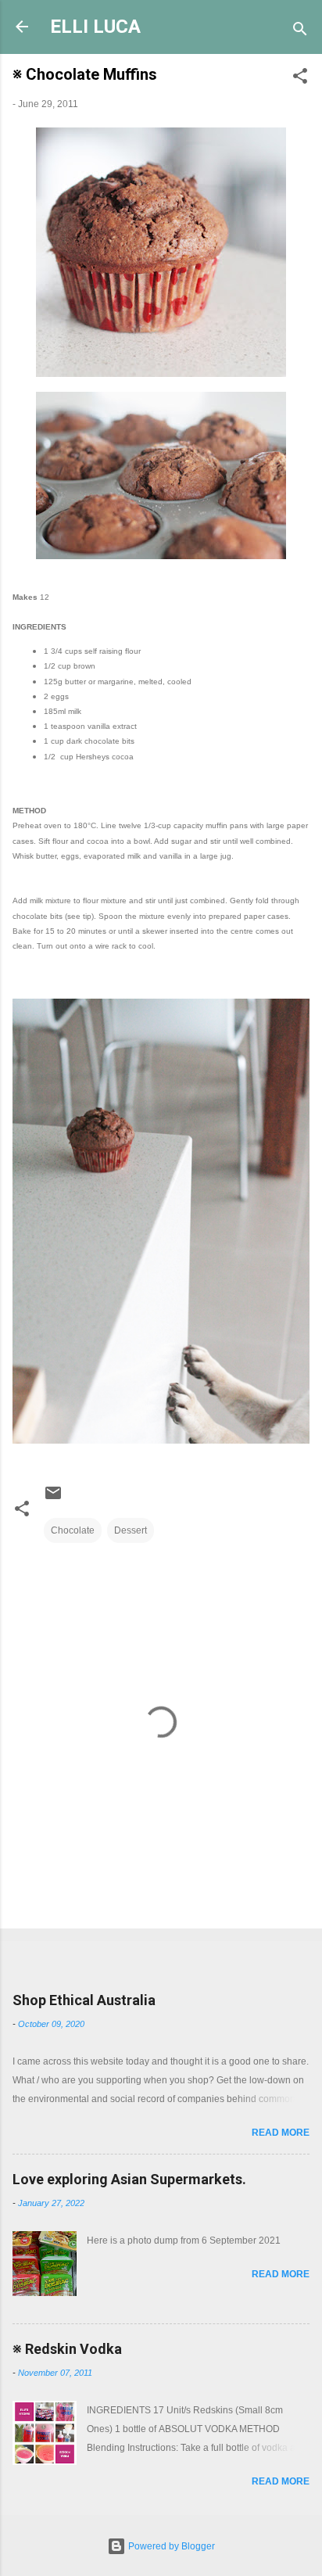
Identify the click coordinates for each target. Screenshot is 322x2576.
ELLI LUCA (95, 27)
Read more (281, 2133)
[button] (300, 79)
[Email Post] (53, 1499)
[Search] (300, 32)
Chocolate (73, 1530)
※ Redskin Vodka (67, 2349)
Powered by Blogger (170, 2546)
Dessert (131, 1530)
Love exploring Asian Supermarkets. (129, 2179)
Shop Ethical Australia (84, 2000)
